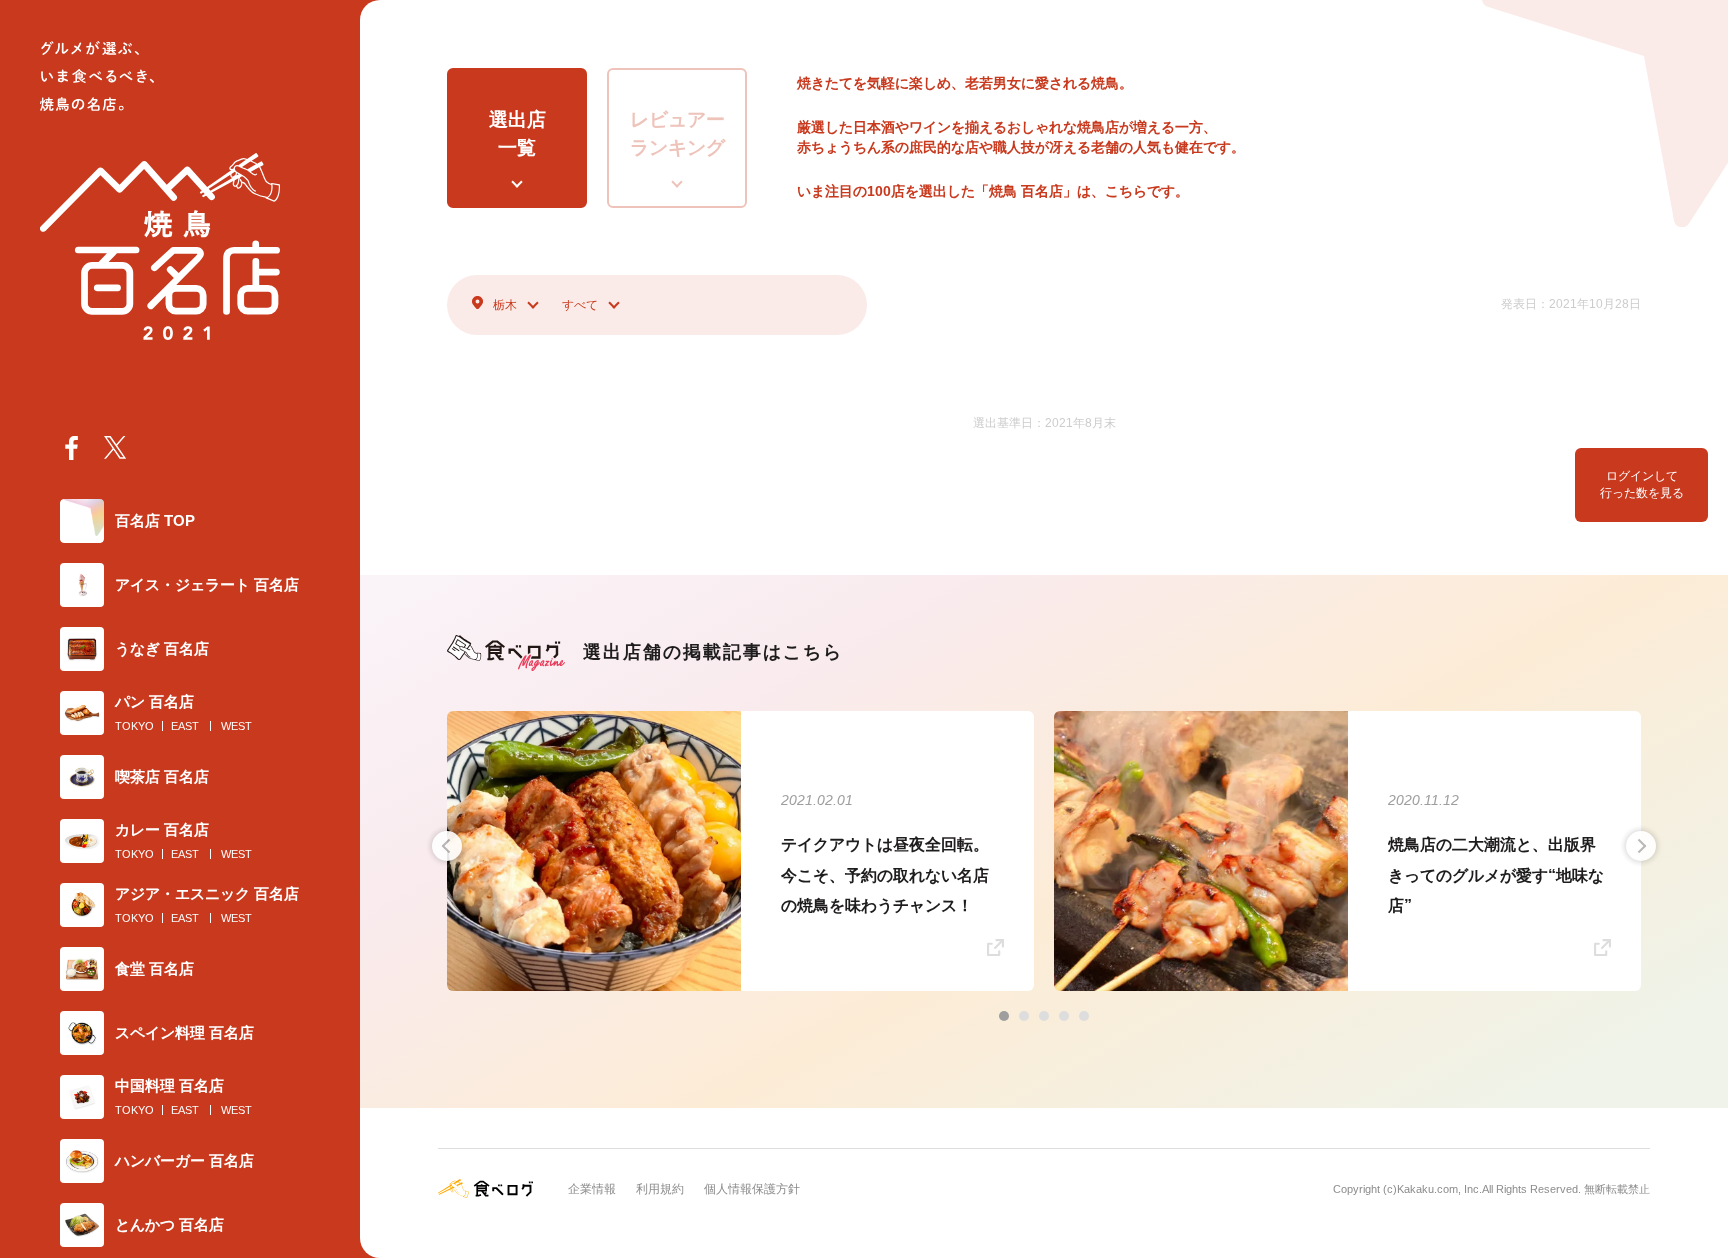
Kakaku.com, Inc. (1439, 1189)
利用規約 (660, 1189)
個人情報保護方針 (752, 1189)
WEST (236, 726)
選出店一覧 (517, 134)
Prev (447, 846)
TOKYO (134, 726)
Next (1641, 846)
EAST (185, 726)
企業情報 (592, 1189)
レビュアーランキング (677, 134)
